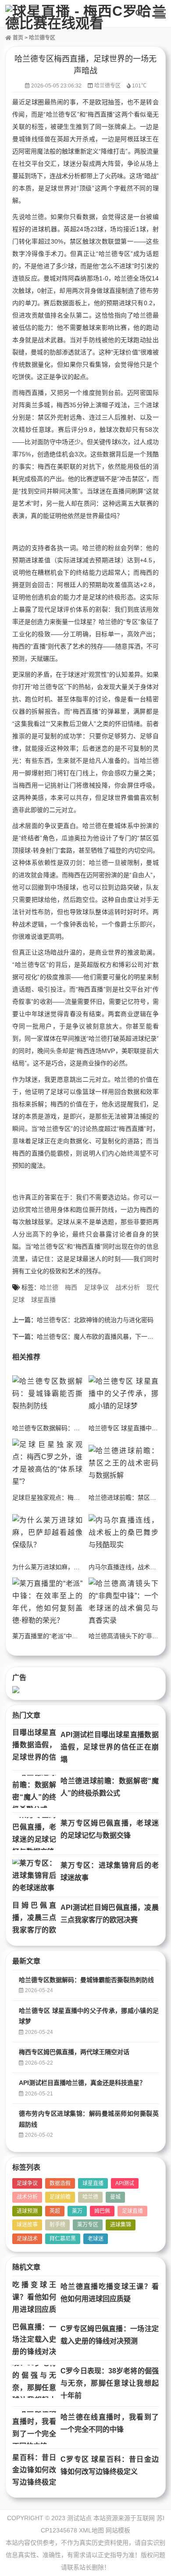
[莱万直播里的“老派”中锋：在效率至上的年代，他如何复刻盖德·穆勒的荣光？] (47, 1602)
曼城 (115, 2197)
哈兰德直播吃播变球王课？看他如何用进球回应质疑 (110, 2293)
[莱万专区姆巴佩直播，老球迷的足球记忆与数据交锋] (34, 1834)
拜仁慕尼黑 (63, 2239)
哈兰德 (49, 1287)
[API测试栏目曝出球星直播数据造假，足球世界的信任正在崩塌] (34, 1745)
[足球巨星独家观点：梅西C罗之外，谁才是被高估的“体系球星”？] (47, 1463)
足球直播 (132, 2211)
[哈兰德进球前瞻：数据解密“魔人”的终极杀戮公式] (34, 1791)
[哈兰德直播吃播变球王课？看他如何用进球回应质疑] (34, 2297)
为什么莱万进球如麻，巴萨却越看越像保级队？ (77, 1567)
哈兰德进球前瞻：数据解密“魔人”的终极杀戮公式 (110, 1787)
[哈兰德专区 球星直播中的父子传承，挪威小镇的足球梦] (124, 1394)
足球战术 (27, 2239)
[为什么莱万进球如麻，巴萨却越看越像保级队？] (47, 1533)
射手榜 (57, 2225)
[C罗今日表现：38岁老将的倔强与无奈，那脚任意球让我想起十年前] (34, 2381)
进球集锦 (121, 2225)
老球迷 (96, 2239)
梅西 (71, 1287)
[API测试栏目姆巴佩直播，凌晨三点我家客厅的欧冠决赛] (34, 1918)
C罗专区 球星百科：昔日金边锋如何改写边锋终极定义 (110, 2465)
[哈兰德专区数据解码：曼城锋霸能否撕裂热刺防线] (47, 1394)
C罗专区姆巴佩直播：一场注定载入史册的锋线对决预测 (110, 2335)
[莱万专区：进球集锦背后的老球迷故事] (34, 1876)
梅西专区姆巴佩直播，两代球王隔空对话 (74, 2052)
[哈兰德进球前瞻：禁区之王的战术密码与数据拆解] (124, 1463)
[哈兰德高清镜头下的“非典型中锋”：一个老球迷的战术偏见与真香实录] (124, 1602)
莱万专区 (88, 2225)
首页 (17, 38)
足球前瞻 (60, 2197)
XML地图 (91, 2530)
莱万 (77, 2211)
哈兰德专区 (42, 38)
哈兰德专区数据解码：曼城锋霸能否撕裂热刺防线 (80, 1428)
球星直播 (43, 1300)
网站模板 (118, 2530)
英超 (55, 2211)
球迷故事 (27, 2225)
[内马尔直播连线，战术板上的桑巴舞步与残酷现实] (124, 1533)
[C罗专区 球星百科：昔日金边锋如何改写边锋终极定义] (34, 2470)
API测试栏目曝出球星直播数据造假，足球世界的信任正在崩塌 (110, 1747)
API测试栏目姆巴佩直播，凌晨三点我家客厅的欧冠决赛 (110, 1914)
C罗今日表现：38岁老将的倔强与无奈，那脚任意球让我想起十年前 (110, 2383)
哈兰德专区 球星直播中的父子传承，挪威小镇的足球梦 (89, 2016)
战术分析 (128, 1287)
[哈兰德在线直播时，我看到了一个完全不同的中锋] (34, 2428)
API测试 (125, 2183)
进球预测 (27, 2211)
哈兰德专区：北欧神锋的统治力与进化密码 (95, 1320)
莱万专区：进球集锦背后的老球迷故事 (110, 1871)
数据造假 (60, 2183)
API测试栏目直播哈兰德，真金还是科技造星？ (82, 2083)
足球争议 (96, 1287)
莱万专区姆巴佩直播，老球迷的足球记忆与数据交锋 (110, 1829)
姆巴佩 (102, 2211)
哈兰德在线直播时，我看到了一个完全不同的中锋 (110, 2423)
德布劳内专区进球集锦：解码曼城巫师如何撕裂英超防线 (89, 2119)
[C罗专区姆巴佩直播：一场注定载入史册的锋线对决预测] (34, 2339)
